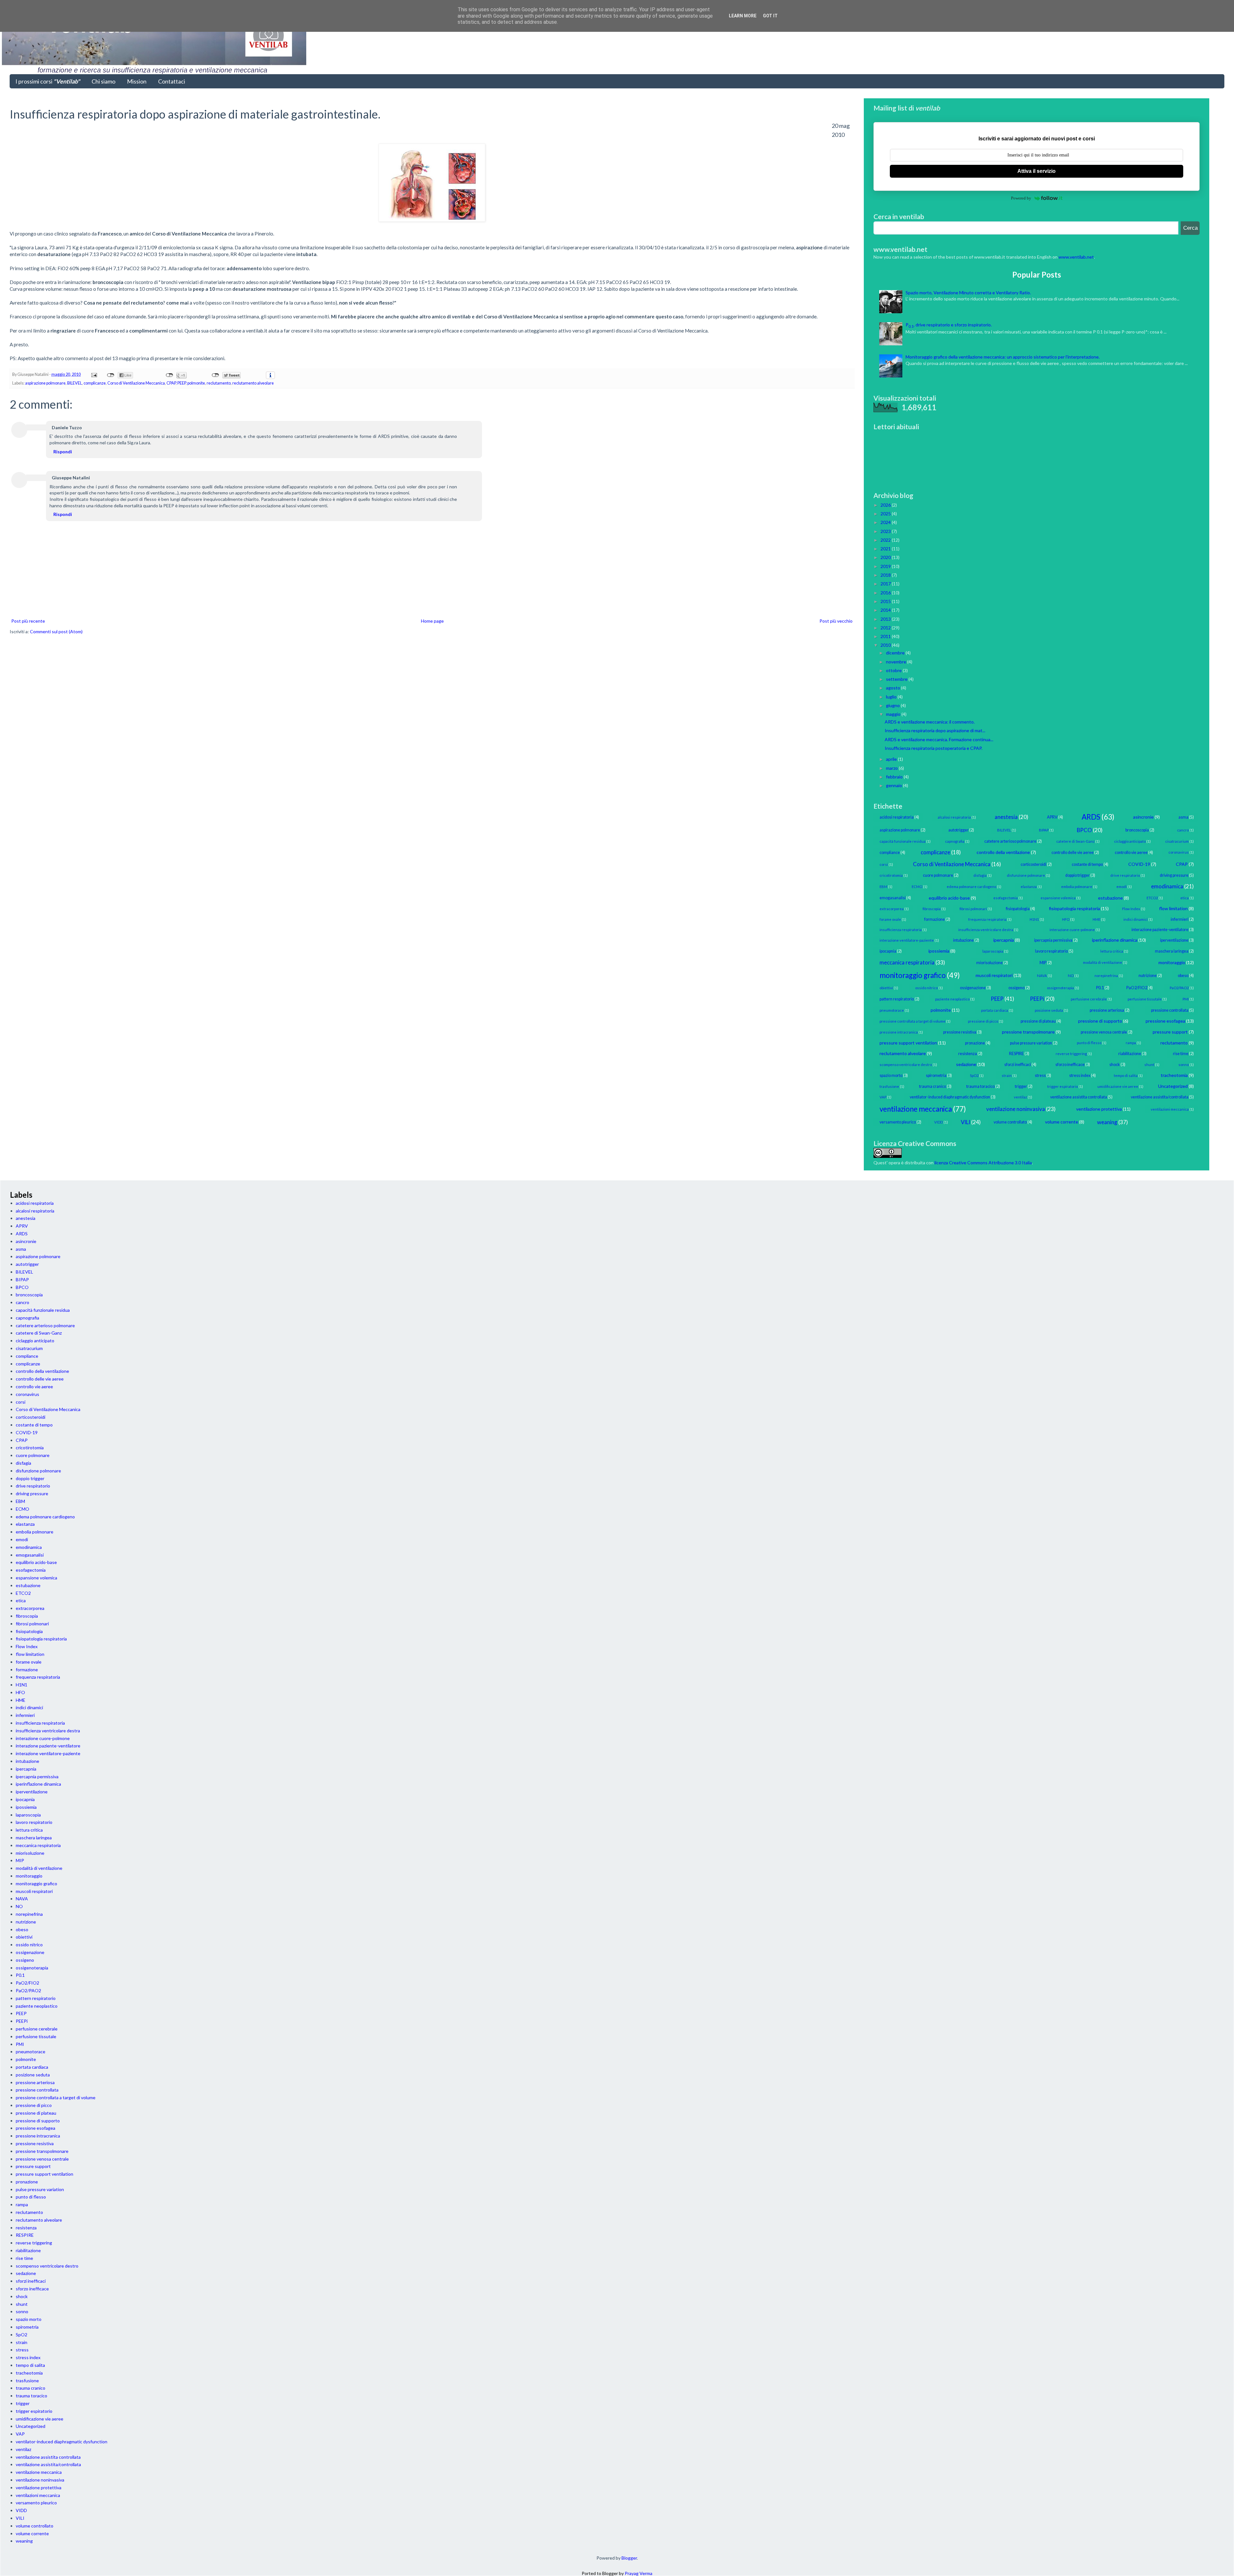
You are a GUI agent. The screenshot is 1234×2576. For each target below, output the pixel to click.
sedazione (966, 1064)
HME (1096, 919)
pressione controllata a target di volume (912, 1021)
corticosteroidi (1033, 864)
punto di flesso (1089, 1043)
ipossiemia (939, 951)
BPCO (1084, 830)
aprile (892, 759)
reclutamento (219, 383)
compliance (890, 853)
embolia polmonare (1077, 887)
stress (1040, 1075)
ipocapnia (888, 951)
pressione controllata (1170, 1010)
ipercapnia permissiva (1053, 940)
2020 (886, 557)
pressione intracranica (899, 1032)
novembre (897, 662)
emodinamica (1167, 886)
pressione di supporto (1100, 1021)
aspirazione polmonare (45, 383)
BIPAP (1044, 830)
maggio (894, 714)
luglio (892, 697)
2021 (886, 549)
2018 (886, 575)
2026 (886, 505)
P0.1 (1100, 988)
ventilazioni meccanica (1170, 1109)
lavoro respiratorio (1051, 951)
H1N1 (1034, 919)
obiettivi (886, 988)
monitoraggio (1172, 962)
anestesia (1006, 817)
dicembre (896, 653)
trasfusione (889, 1086)
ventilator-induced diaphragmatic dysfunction (950, 1097)
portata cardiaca (995, 1010)
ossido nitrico (926, 988)
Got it (770, 16)
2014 (886, 610)
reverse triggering (1071, 1054)
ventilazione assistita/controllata (1160, 1097)
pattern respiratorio (897, 999)
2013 (886, 619)
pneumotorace (892, 1010)
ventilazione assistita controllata (1079, 1097)
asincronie (1143, 817)
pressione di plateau (1038, 1021)
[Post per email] (94, 374)
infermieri (1180, 919)
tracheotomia (1174, 1075)
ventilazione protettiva (1099, 1109)
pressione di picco (983, 1021)
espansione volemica (1058, 898)
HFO (1066, 919)
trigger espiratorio (1063, 1086)
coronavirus (1179, 852)
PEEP (182, 383)
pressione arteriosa (1107, 1010)
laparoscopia (993, 951)
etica (1185, 898)
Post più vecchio (836, 621)
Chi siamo (103, 81)
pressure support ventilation (908, 1043)
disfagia (980, 875)
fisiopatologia (1018, 909)
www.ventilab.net (1076, 257)
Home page (432, 621)
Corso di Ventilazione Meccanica (136, 383)
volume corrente (1062, 1122)
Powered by (1021, 198)
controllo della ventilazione (1003, 852)
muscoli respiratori (994, 975)
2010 (886, 645)
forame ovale (890, 919)
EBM (883, 887)
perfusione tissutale (1145, 999)
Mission (137, 81)
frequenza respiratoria (987, 919)
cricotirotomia (891, 875)
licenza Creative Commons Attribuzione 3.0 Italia (983, 1163)
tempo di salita (1126, 1075)
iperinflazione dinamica (1115, 940)
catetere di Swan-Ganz (1075, 841)
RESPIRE (1016, 1054)
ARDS (1091, 817)
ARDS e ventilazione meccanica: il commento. (930, 722)
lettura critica (1112, 951)
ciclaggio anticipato (1130, 841)
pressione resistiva (960, 1032)
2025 (886, 514)
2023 (886, 531)
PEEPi (1037, 999)
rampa (1131, 1043)
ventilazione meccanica (916, 1109)
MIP (1043, 963)
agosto (894, 688)
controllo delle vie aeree (1073, 853)
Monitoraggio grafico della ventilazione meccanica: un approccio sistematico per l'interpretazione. (1003, 357)
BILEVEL (75, 383)
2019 (886, 566)
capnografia (955, 841)
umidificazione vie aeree (1118, 1086)
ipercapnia (1004, 940)
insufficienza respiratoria (901, 930)
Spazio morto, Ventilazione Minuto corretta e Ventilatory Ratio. (968, 293)
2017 (886, 584)
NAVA (1042, 976)
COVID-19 (1139, 864)
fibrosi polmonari (973, 909)
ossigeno (1016, 988)
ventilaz (1020, 1097)
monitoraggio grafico (913, 975)
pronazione (975, 1043)
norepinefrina (1106, 976)
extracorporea (892, 909)
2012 (886, 628)
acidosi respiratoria (897, 817)
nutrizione (1148, 976)
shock (1115, 1065)
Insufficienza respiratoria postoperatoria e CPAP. (934, 748)
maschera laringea (1172, 951)
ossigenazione (973, 988)
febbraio (895, 777)
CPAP (171, 383)
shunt (1149, 1065)
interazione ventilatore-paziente (907, 940)
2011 (886, 636)
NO (1071, 976)
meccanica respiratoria (907, 962)
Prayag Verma (639, 2573)
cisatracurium (1177, 841)
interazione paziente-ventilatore (1160, 930)
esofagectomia (1006, 898)
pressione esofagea (1165, 1021)
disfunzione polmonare (1026, 875)
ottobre (894, 670)
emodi (1122, 887)
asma (1183, 817)
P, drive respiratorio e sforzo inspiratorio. (949, 325)
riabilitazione (1130, 1054)
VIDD (939, 1122)
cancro (1183, 830)
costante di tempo (1087, 864)
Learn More (743, 16)
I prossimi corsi (48, 81)
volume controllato (1010, 1122)
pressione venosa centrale (1104, 1032)
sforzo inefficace (1070, 1065)
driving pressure (1174, 875)
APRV (1052, 817)
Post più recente (28, 621)
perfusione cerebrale (1089, 999)
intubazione (963, 940)
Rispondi (63, 452)
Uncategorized (1173, 1086)
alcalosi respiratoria (954, 817)
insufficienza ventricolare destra (986, 930)
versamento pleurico (898, 1122)
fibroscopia (932, 909)
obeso (1183, 976)
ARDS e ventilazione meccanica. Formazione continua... (939, 739)
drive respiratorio (1125, 875)
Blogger (629, 2558)
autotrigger (958, 830)
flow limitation (1173, 908)
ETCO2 (1152, 898)
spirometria (936, 1075)
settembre (897, 679)
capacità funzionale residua (903, 841)
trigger (1021, 1086)
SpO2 (974, 1075)
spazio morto (891, 1075)
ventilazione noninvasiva (1016, 1109)
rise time (1181, 1054)
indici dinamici (1136, 919)
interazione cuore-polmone (1072, 930)
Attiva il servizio (1037, 171)
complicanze (95, 383)
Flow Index (1131, 909)
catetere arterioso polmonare (1010, 841)
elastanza (1029, 887)
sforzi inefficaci (1018, 1065)
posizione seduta (1049, 1010)
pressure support (1170, 1032)
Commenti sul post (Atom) (56, 631)
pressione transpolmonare (1028, 1032)
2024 (886, 522)
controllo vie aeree (1131, 853)
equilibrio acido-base (949, 898)
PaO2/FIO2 (1137, 988)
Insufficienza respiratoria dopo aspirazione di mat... (935, 730)
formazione (934, 919)
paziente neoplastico (952, 999)
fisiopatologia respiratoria (1074, 908)
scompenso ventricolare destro (906, 1065)
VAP (883, 1097)
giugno (893, 705)
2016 (886, 593)
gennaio (894, 785)
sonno (1184, 1065)
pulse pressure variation (1031, 1043)
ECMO (917, 887)
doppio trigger (1078, 875)
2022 (886, 540)
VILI (966, 1122)
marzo (892, 768)
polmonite (196, 383)
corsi (884, 864)
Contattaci (172, 81)
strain (1007, 1075)
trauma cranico (933, 1086)
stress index (1080, 1075)
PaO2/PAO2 (1179, 988)
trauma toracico (980, 1086)
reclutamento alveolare (253, 383)
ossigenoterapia (1060, 988)
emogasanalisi (893, 898)
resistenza (968, 1054)
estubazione (1110, 898)
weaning (1107, 1122)
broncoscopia (1137, 830)
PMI (1186, 999)
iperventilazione (1174, 940)
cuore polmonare (938, 875)
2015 (886, 601)
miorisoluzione (989, 963)
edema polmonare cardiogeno (971, 887)
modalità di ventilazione (1103, 962)
